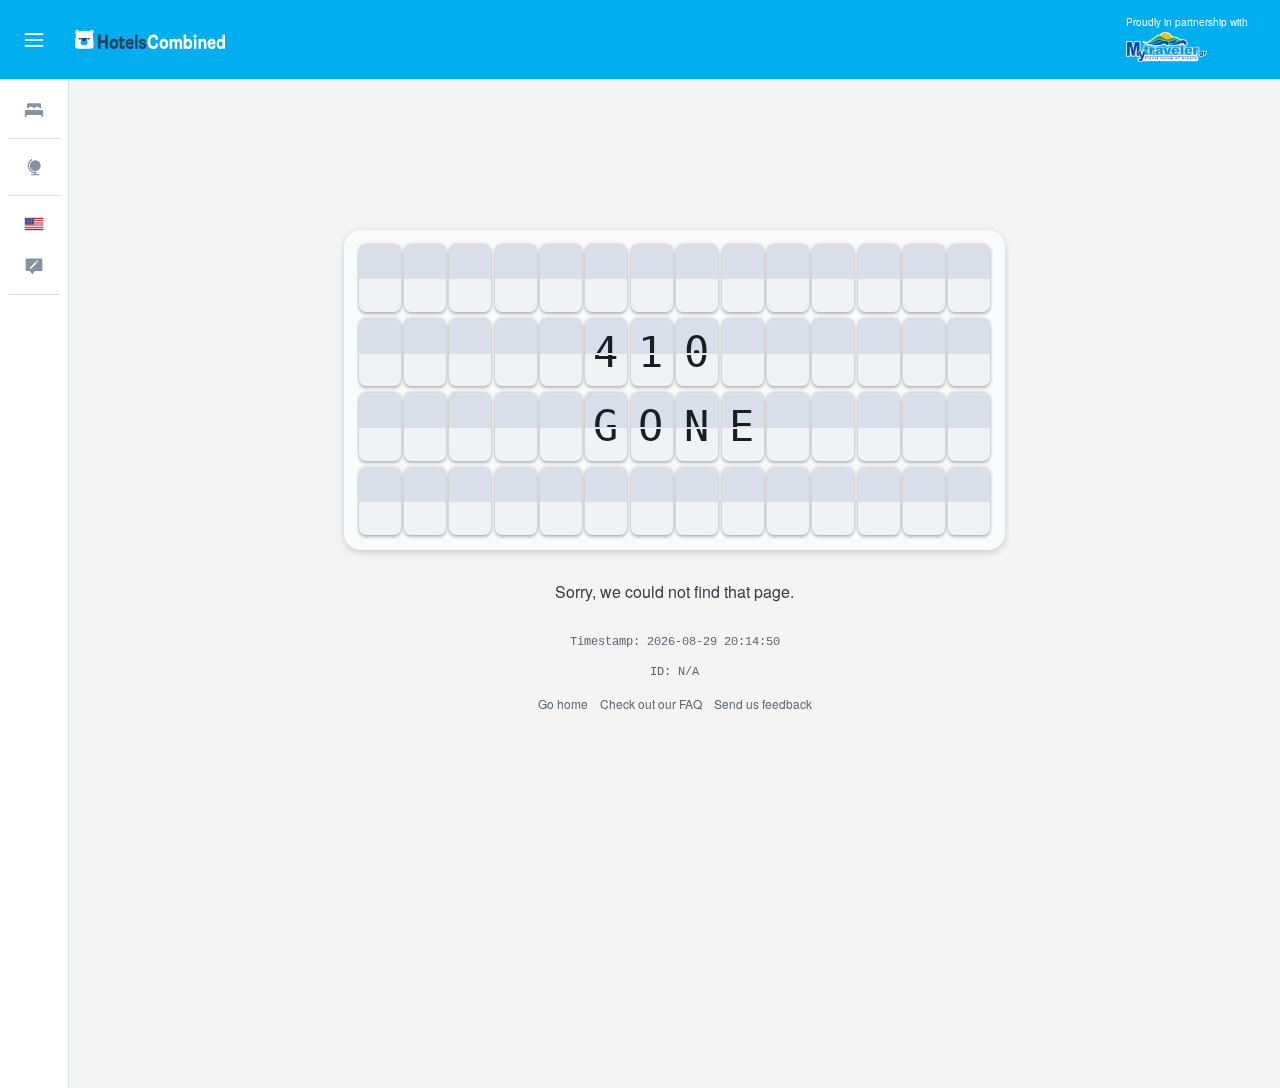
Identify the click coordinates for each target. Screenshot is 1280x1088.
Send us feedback (763, 703)
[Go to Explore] (34, 167)
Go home (563, 703)
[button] (34, 40)
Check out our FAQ (651, 703)
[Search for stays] (34, 110)
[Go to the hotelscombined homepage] (150, 39)
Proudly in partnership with (1187, 22)
